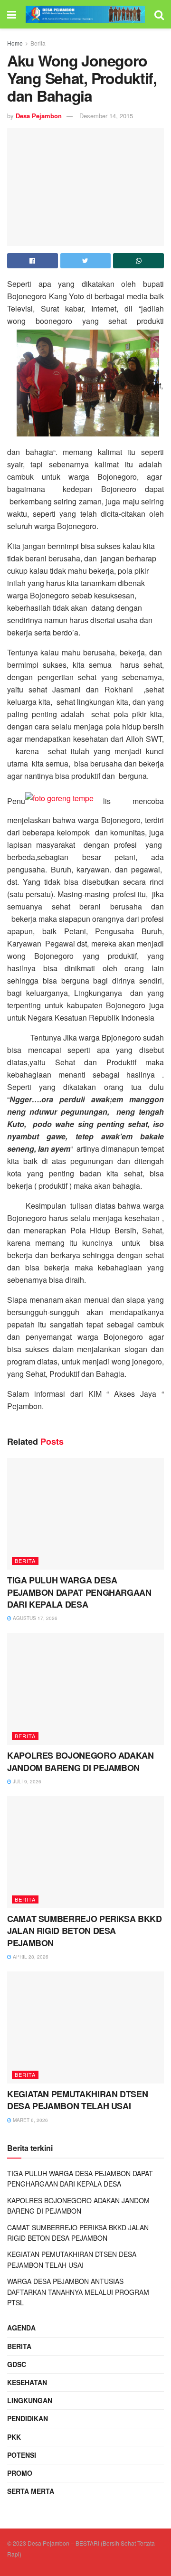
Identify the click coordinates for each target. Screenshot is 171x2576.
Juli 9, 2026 (26, 1781)
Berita (38, 43)
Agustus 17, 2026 (34, 1618)
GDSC (17, 2364)
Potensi (22, 2455)
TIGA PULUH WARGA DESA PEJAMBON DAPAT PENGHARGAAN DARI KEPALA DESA (79, 1592)
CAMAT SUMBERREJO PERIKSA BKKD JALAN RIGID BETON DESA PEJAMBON (85, 1931)
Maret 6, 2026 (30, 2120)
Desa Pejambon (39, 116)
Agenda (21, 2328)
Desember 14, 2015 (106, 116)
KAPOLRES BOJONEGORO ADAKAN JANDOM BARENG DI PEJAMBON (81, 1761)
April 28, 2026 (30, 1957)
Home (15, 43)
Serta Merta (31, 2491)
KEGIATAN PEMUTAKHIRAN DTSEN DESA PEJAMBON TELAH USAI (77, 2100)
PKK (14, 2437)
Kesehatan (27, 2382)
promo (20, 2473)
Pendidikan (28, 2418)
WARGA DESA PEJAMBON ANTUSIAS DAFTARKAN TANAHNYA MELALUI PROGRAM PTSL (78, 2292)
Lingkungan (30, 2400)
